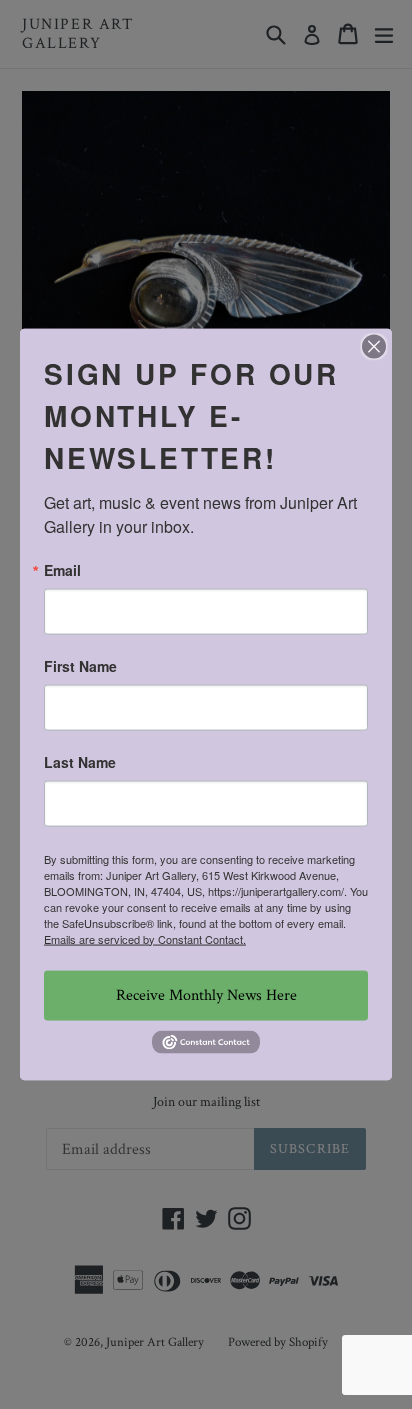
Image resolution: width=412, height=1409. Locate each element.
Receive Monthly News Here (206, 994)
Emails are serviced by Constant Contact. (145, 938)
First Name (80, 665)
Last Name (80, 761)
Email (62, 569)
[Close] (374, 346)
